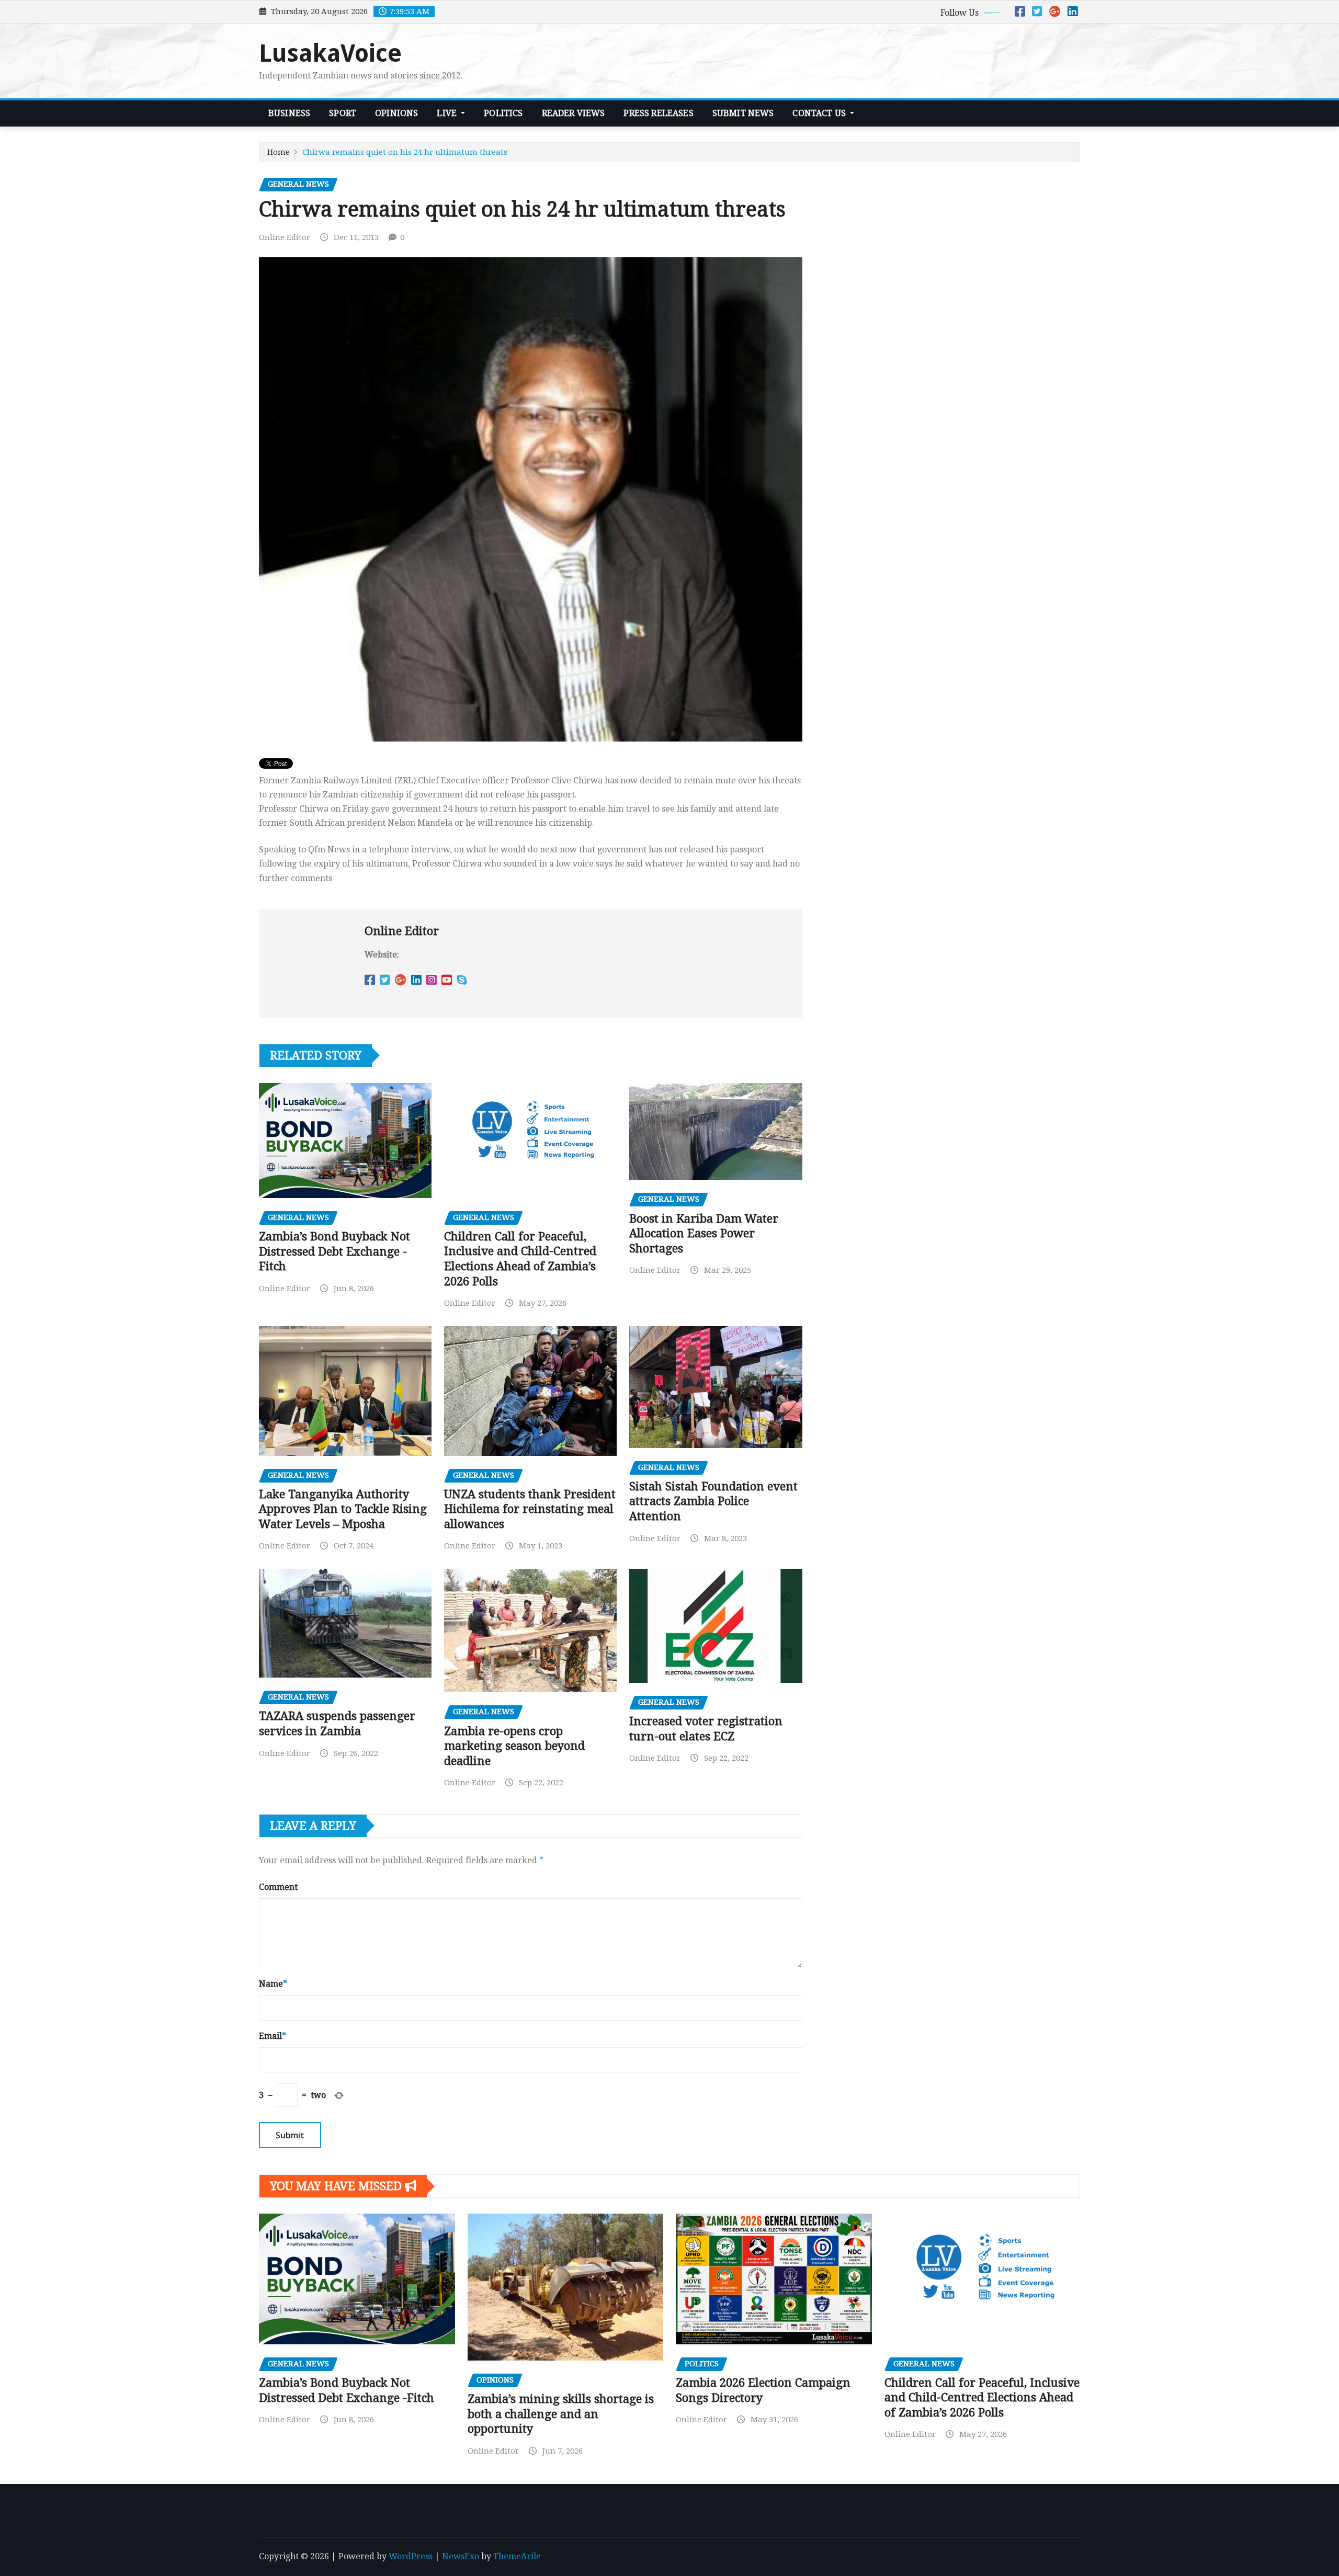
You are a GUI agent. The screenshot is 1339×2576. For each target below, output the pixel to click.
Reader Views (574, 113)
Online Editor (285, 237)
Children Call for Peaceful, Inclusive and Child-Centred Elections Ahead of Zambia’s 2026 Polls (982, 2398)
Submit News (743, 113)
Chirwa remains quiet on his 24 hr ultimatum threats (405, 152)
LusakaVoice (330, 53)
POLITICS (503, 113)
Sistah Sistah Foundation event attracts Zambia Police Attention (713, 1501)
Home (279, 152)
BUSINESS (289, 113)
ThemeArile (517, 2556)
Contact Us (820, 113)
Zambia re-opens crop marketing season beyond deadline (514, 1746)
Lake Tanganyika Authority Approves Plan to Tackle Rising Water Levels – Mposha (343, 1509)
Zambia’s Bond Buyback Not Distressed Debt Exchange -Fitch (334, 1251)
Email (273, 2036)
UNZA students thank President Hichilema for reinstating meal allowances (530, 1509)
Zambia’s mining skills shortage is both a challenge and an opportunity (561, 2414)
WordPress (411, 2556)
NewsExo (461, 2556)
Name (273, 1984)
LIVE (448, 113)
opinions (396, 113)
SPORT (343, 113)
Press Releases (658, 113)
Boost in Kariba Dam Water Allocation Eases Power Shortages (704, 1234)
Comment (278, 1887)
